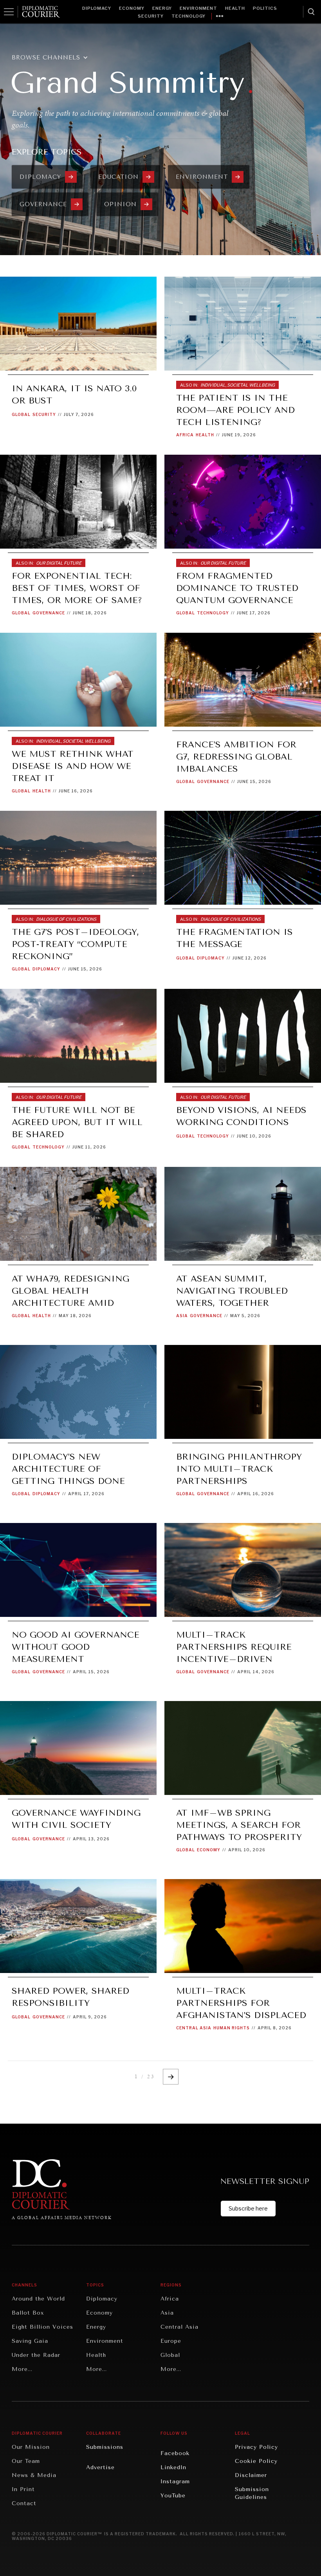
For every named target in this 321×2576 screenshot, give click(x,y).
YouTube (173, 2496)
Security (151, 16)
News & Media (34, 2475)
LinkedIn (173, 2467)
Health (235, 8)
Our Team (26, 2461)
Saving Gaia (30, 2341)
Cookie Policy (256, 2461)
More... (22, 2369)
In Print (23, 2489)
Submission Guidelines (252, 2493)
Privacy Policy (256, 2447)
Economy (132, 8)
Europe (171, 2341)
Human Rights (232, 2028)
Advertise (100, 2467)
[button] (54, 58)
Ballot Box (28, 2313)
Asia (182, 1316)
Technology (188, 16)
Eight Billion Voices (42, 2327)
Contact (24, 2503)
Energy (162, 8)
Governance (49, 613)
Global (21, 414)
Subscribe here (248, 2208)
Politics (265, 8)
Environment (198, 8)
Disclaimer (251, 2475)
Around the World (38, 2299)
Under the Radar (36, 2355)
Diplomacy (97, 8)
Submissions (105, 2447)
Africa (185, 435)
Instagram (175, 2481)
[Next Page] (171, 2077)
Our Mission (31, 2447)
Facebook (175, 2453)
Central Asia (194, 2028)
